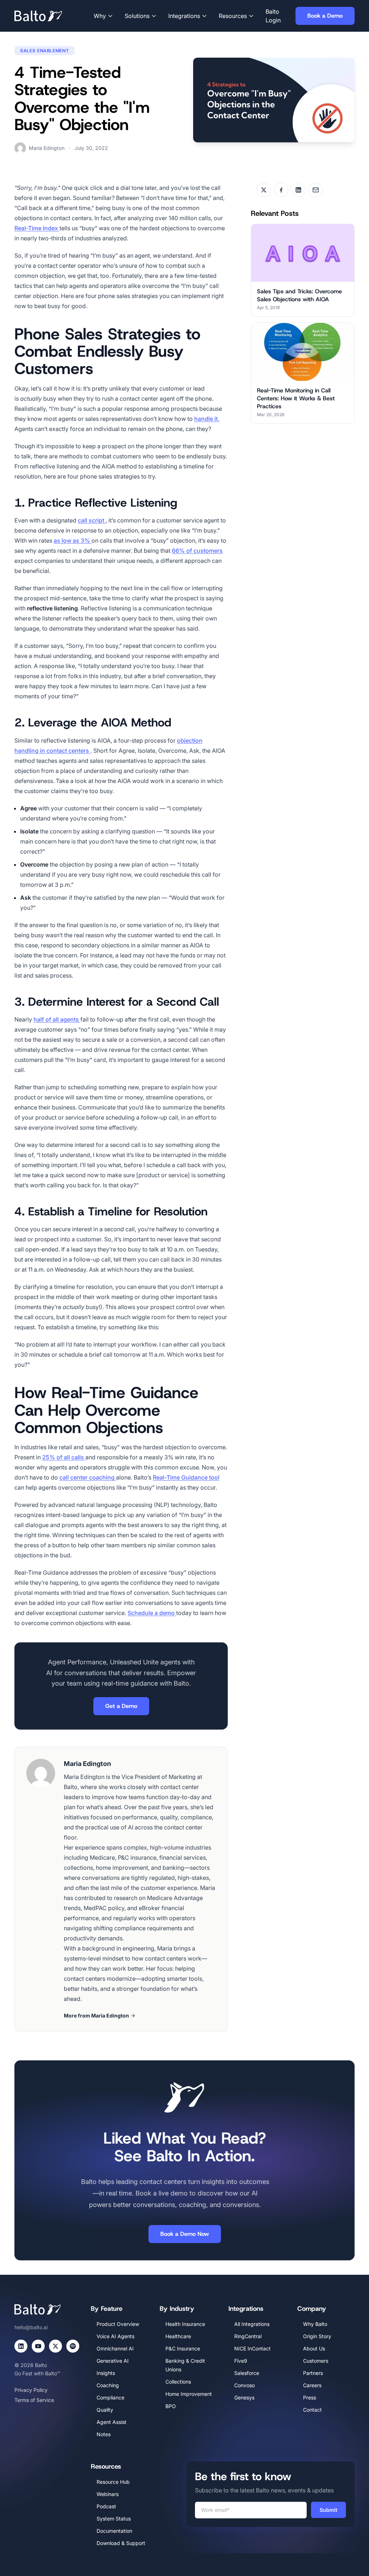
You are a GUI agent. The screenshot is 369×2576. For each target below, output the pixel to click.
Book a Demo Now (185, 2234)
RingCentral (248, 2336)
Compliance (110, 2397)
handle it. (207, 419)
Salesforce (247, 2373)
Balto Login (273, 16)
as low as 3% (73, 540)
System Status (114, 2519)
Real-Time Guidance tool (186, 1477)
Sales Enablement (45, 51)
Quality (105, 2410)
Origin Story (317, 2336)
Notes (104, 2434)
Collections (178, 2382)
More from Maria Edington (96, 2016)
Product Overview (118, 2324)
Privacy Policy (31, 2390)
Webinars (108, 2494)
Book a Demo (325, 16)
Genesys (244, 2397)
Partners (313, 2373)
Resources (233, 16)
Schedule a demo (152, 1613)
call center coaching (88, 1477)
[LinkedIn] (21, 2346)
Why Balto (315, 2324)
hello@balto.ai (31, 2327)
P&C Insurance (183, 2348)
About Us (314, 2348)
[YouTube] (38, 2346)
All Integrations (252, 2324)
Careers (312, 2385)
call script (92, 520)
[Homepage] (49, 16)
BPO (171, 2406)
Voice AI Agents (115, 2336)
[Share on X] (264, 190)
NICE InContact (252, 2348)
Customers (316, 2361)
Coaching (108, 2385)
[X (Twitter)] (55, 2346)
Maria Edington (47, 148)
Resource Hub (113, 2482)
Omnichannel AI (115, 2348)
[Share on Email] (316, 190)
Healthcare (178, 2336)
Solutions (137, 16)
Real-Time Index (37, 228)
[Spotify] (73, 2346)
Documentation (114, 2531)
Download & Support (121, 2543)
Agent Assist (112, 2422)
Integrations (184, 16)
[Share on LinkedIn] (298, 190)
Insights (106, 2373)
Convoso (244, 2385)
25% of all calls (64, 1457)
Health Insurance (185, 2324)
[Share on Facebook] (281, 190)
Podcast (106, 2506)
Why (100, 16)
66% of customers (197, 551)
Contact (312, 2410)
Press (310, 2397)
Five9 (241, 2361)
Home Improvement (189, 2394)
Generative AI (113, 2361)
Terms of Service (34, 2400)
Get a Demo (121, 1706)
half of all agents (57, 1019)
